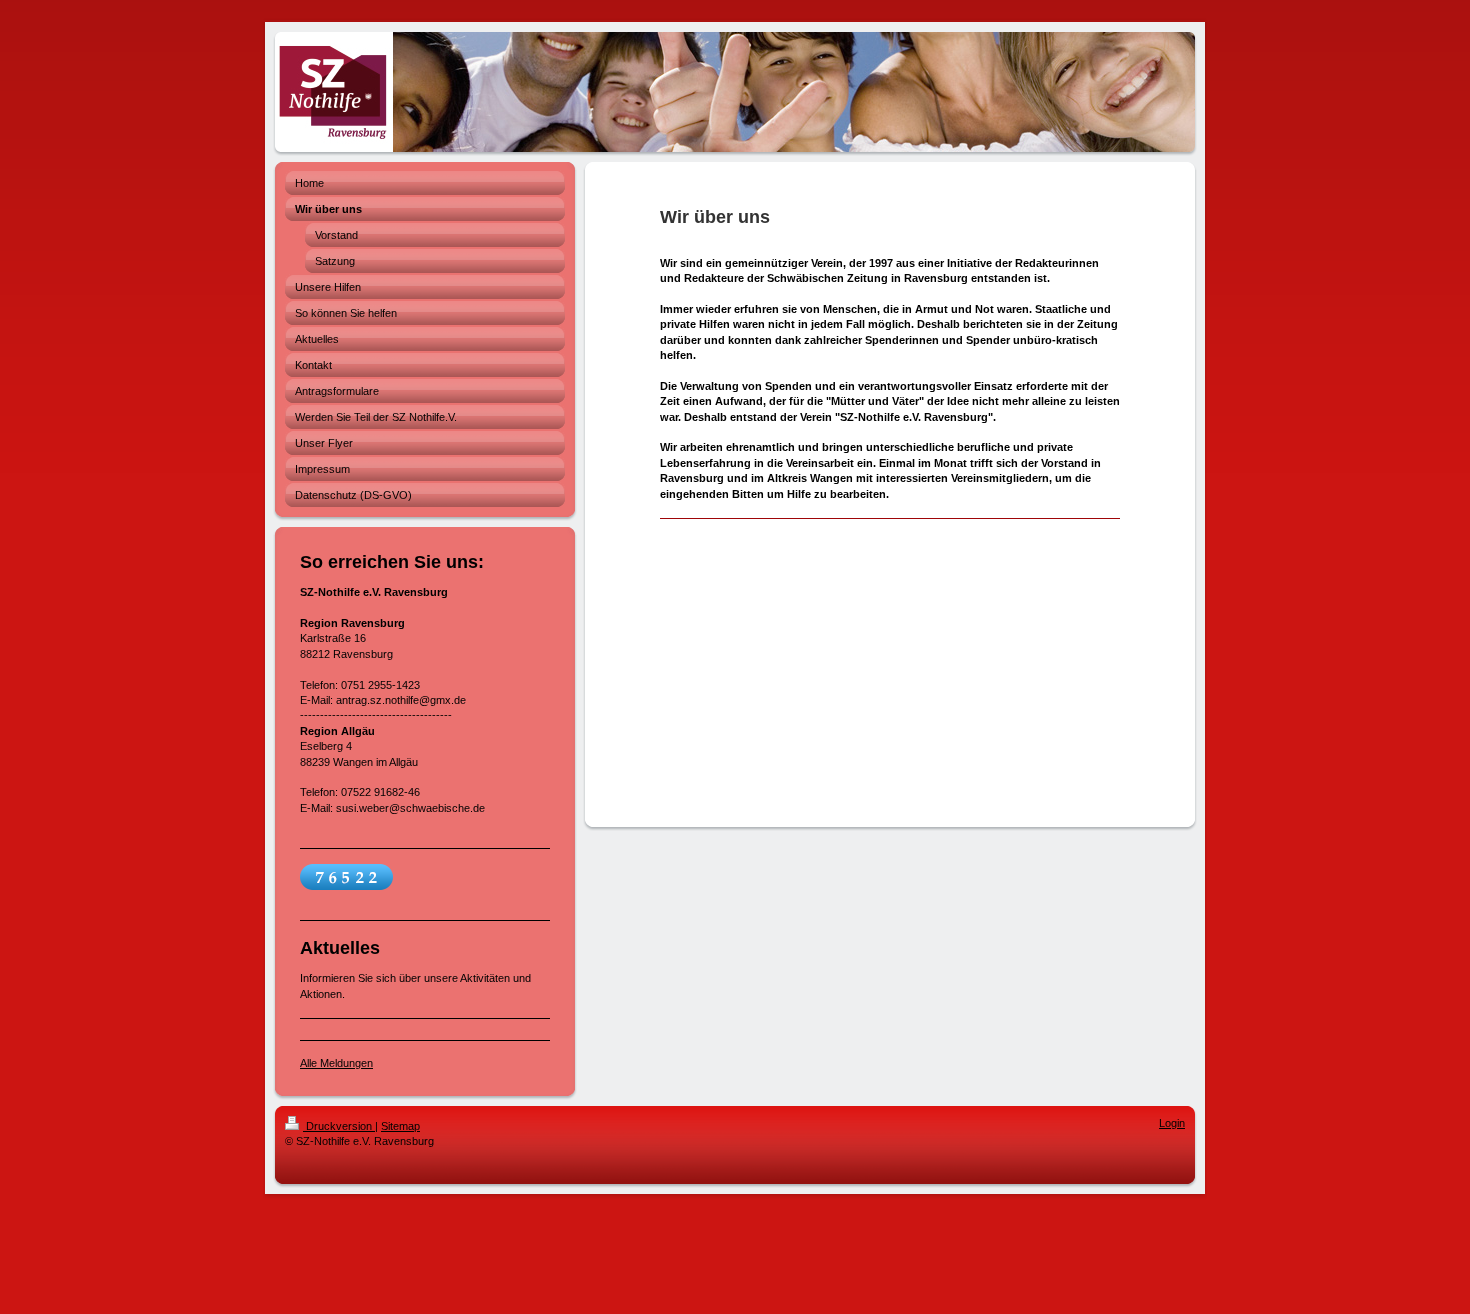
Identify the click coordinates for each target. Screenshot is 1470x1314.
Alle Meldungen (336, 1063)
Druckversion (339, 1126)
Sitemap (400, 1126)
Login (1172, 1123)
